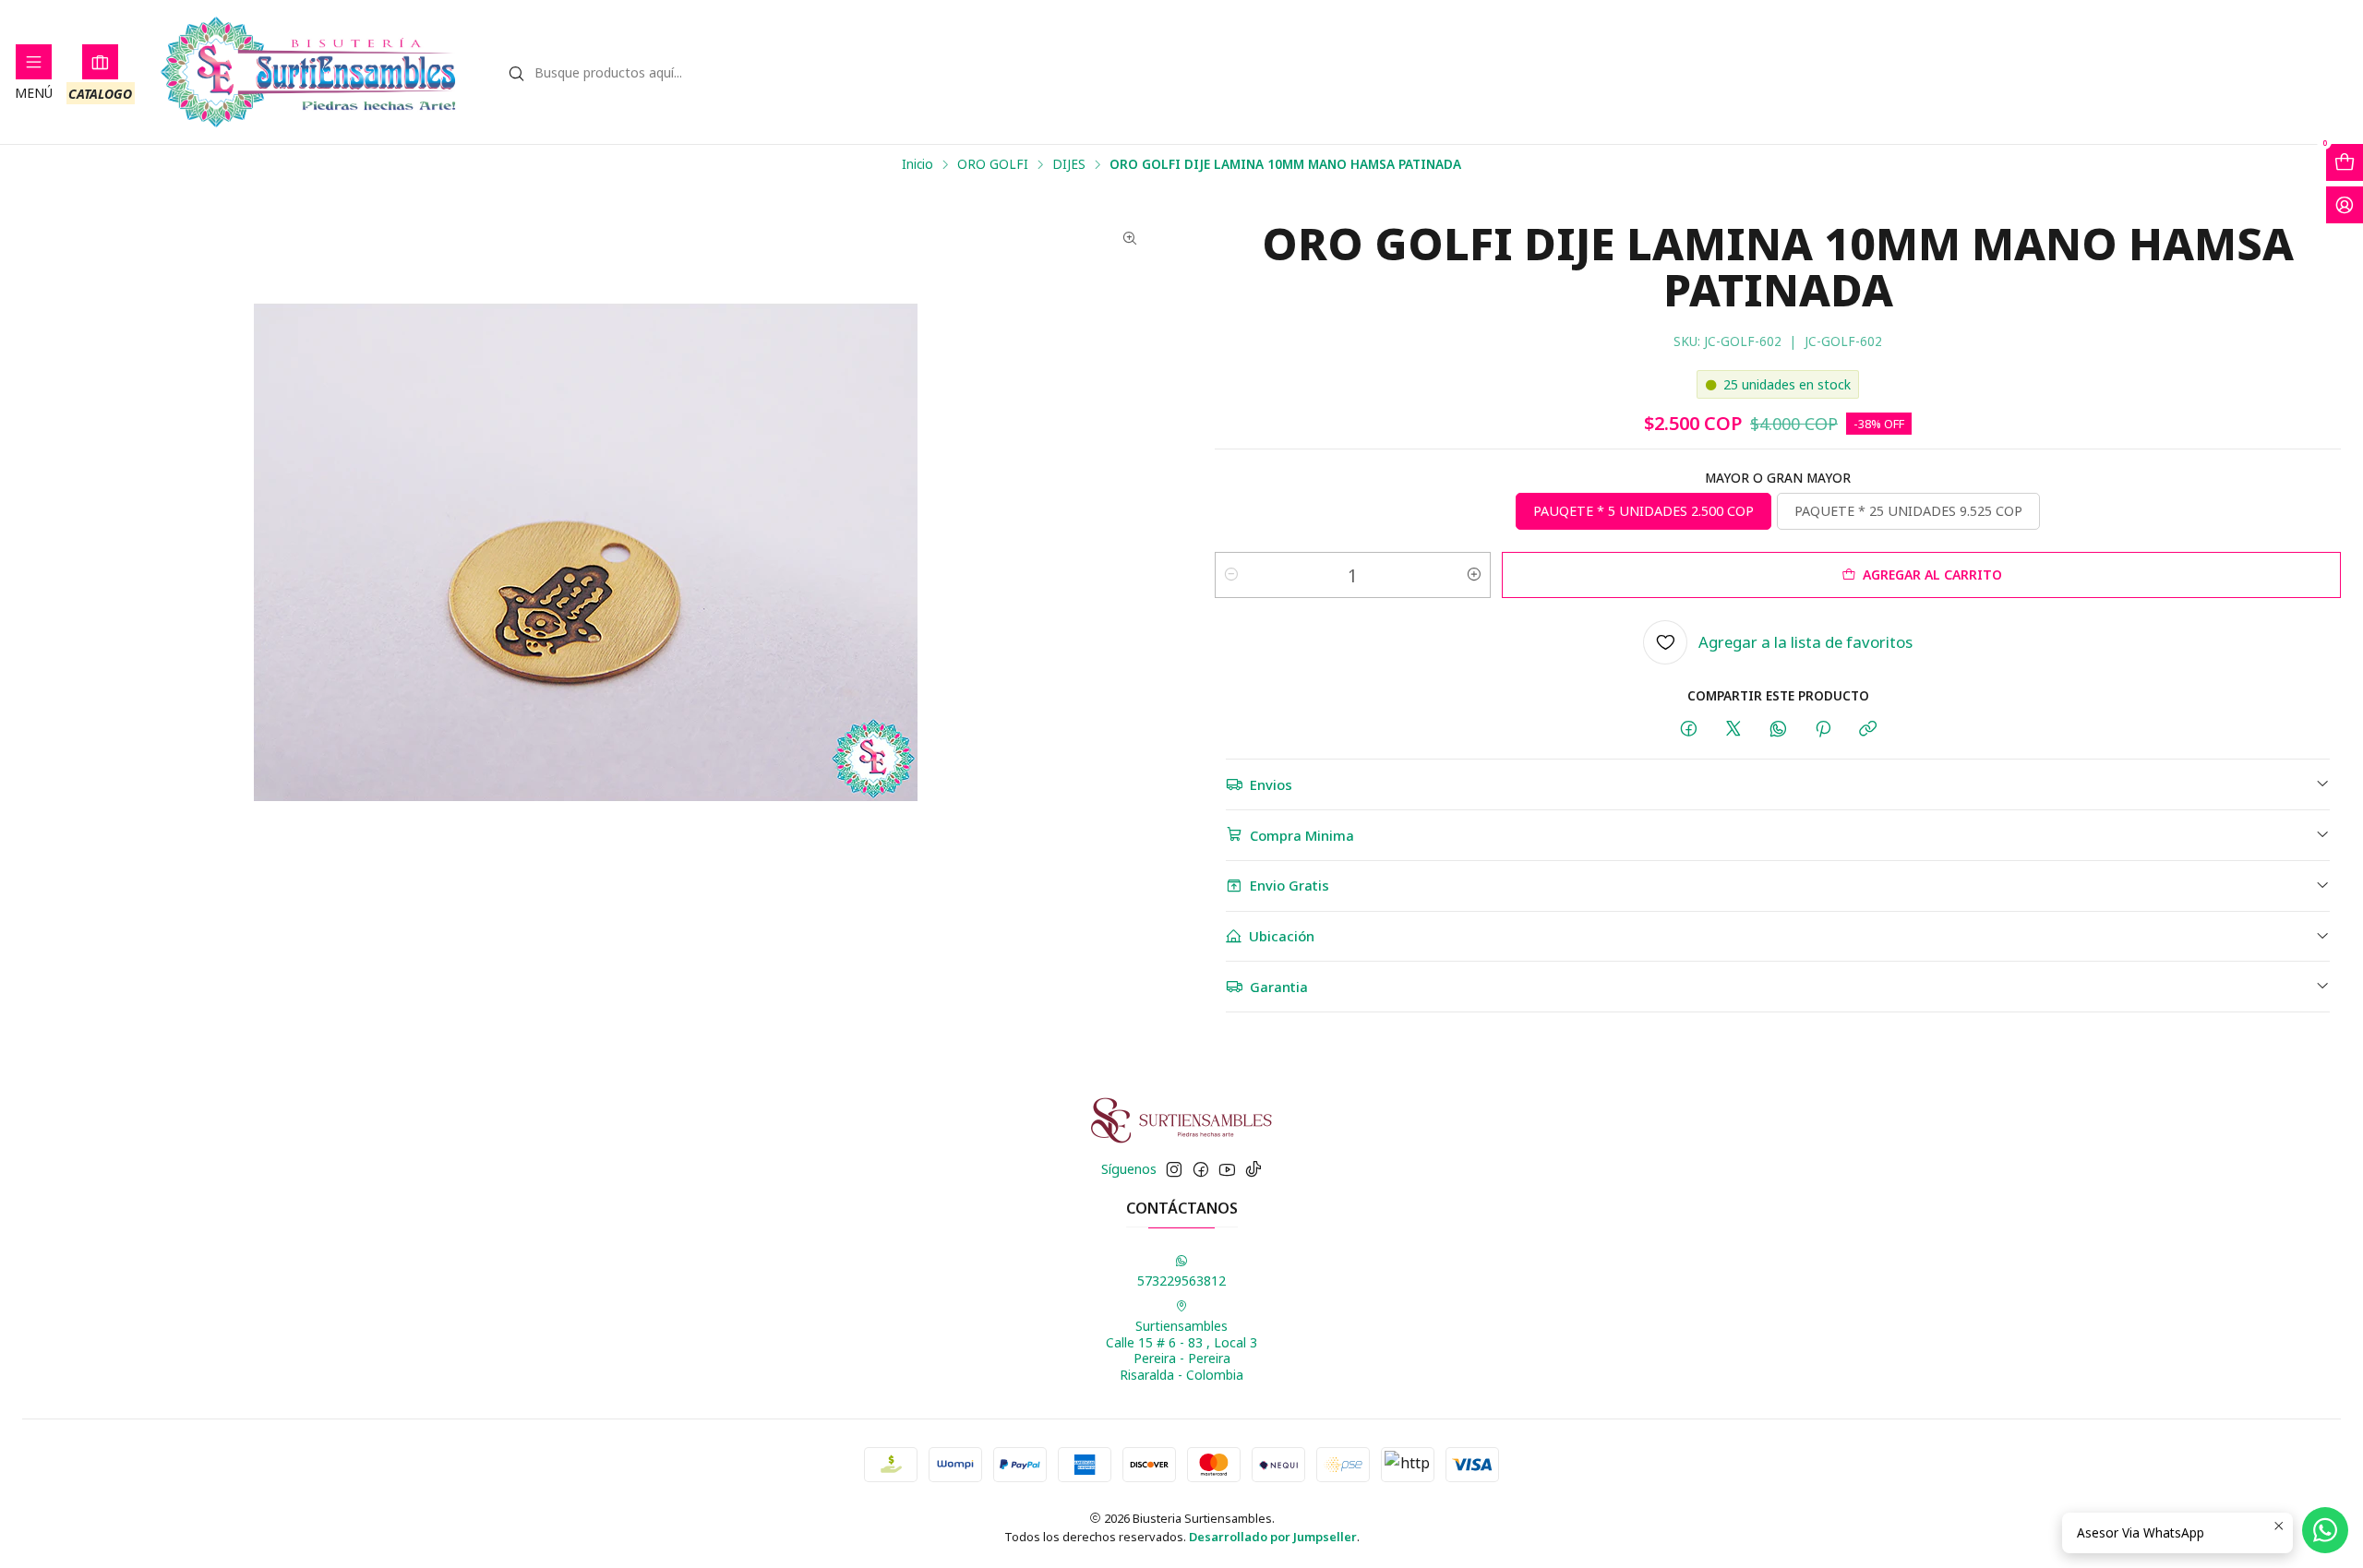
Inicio (918, 164)
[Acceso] (2345, 205)
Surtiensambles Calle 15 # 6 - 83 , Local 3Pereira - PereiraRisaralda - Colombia (1181, 1350)
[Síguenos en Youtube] (1227, 1169)
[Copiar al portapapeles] (1868, 730)
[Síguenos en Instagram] (1174, 1169)
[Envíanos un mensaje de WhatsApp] (2325, 1530)
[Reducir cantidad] (1231, 575)
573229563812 (1181, 1281)
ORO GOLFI (993, 164)
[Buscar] (517, 74)
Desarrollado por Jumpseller (1273, 1537)
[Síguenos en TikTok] (1253, 1169)
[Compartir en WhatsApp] (1778, 730)
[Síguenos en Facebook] (1201, 1169)
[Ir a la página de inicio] (309, 72)
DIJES (1069, 164)
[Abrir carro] (2345, 162)
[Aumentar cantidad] (1474, 575)
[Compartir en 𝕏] (1733, 730)
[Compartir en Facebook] (1689, 730)
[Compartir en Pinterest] (1823, 730)
